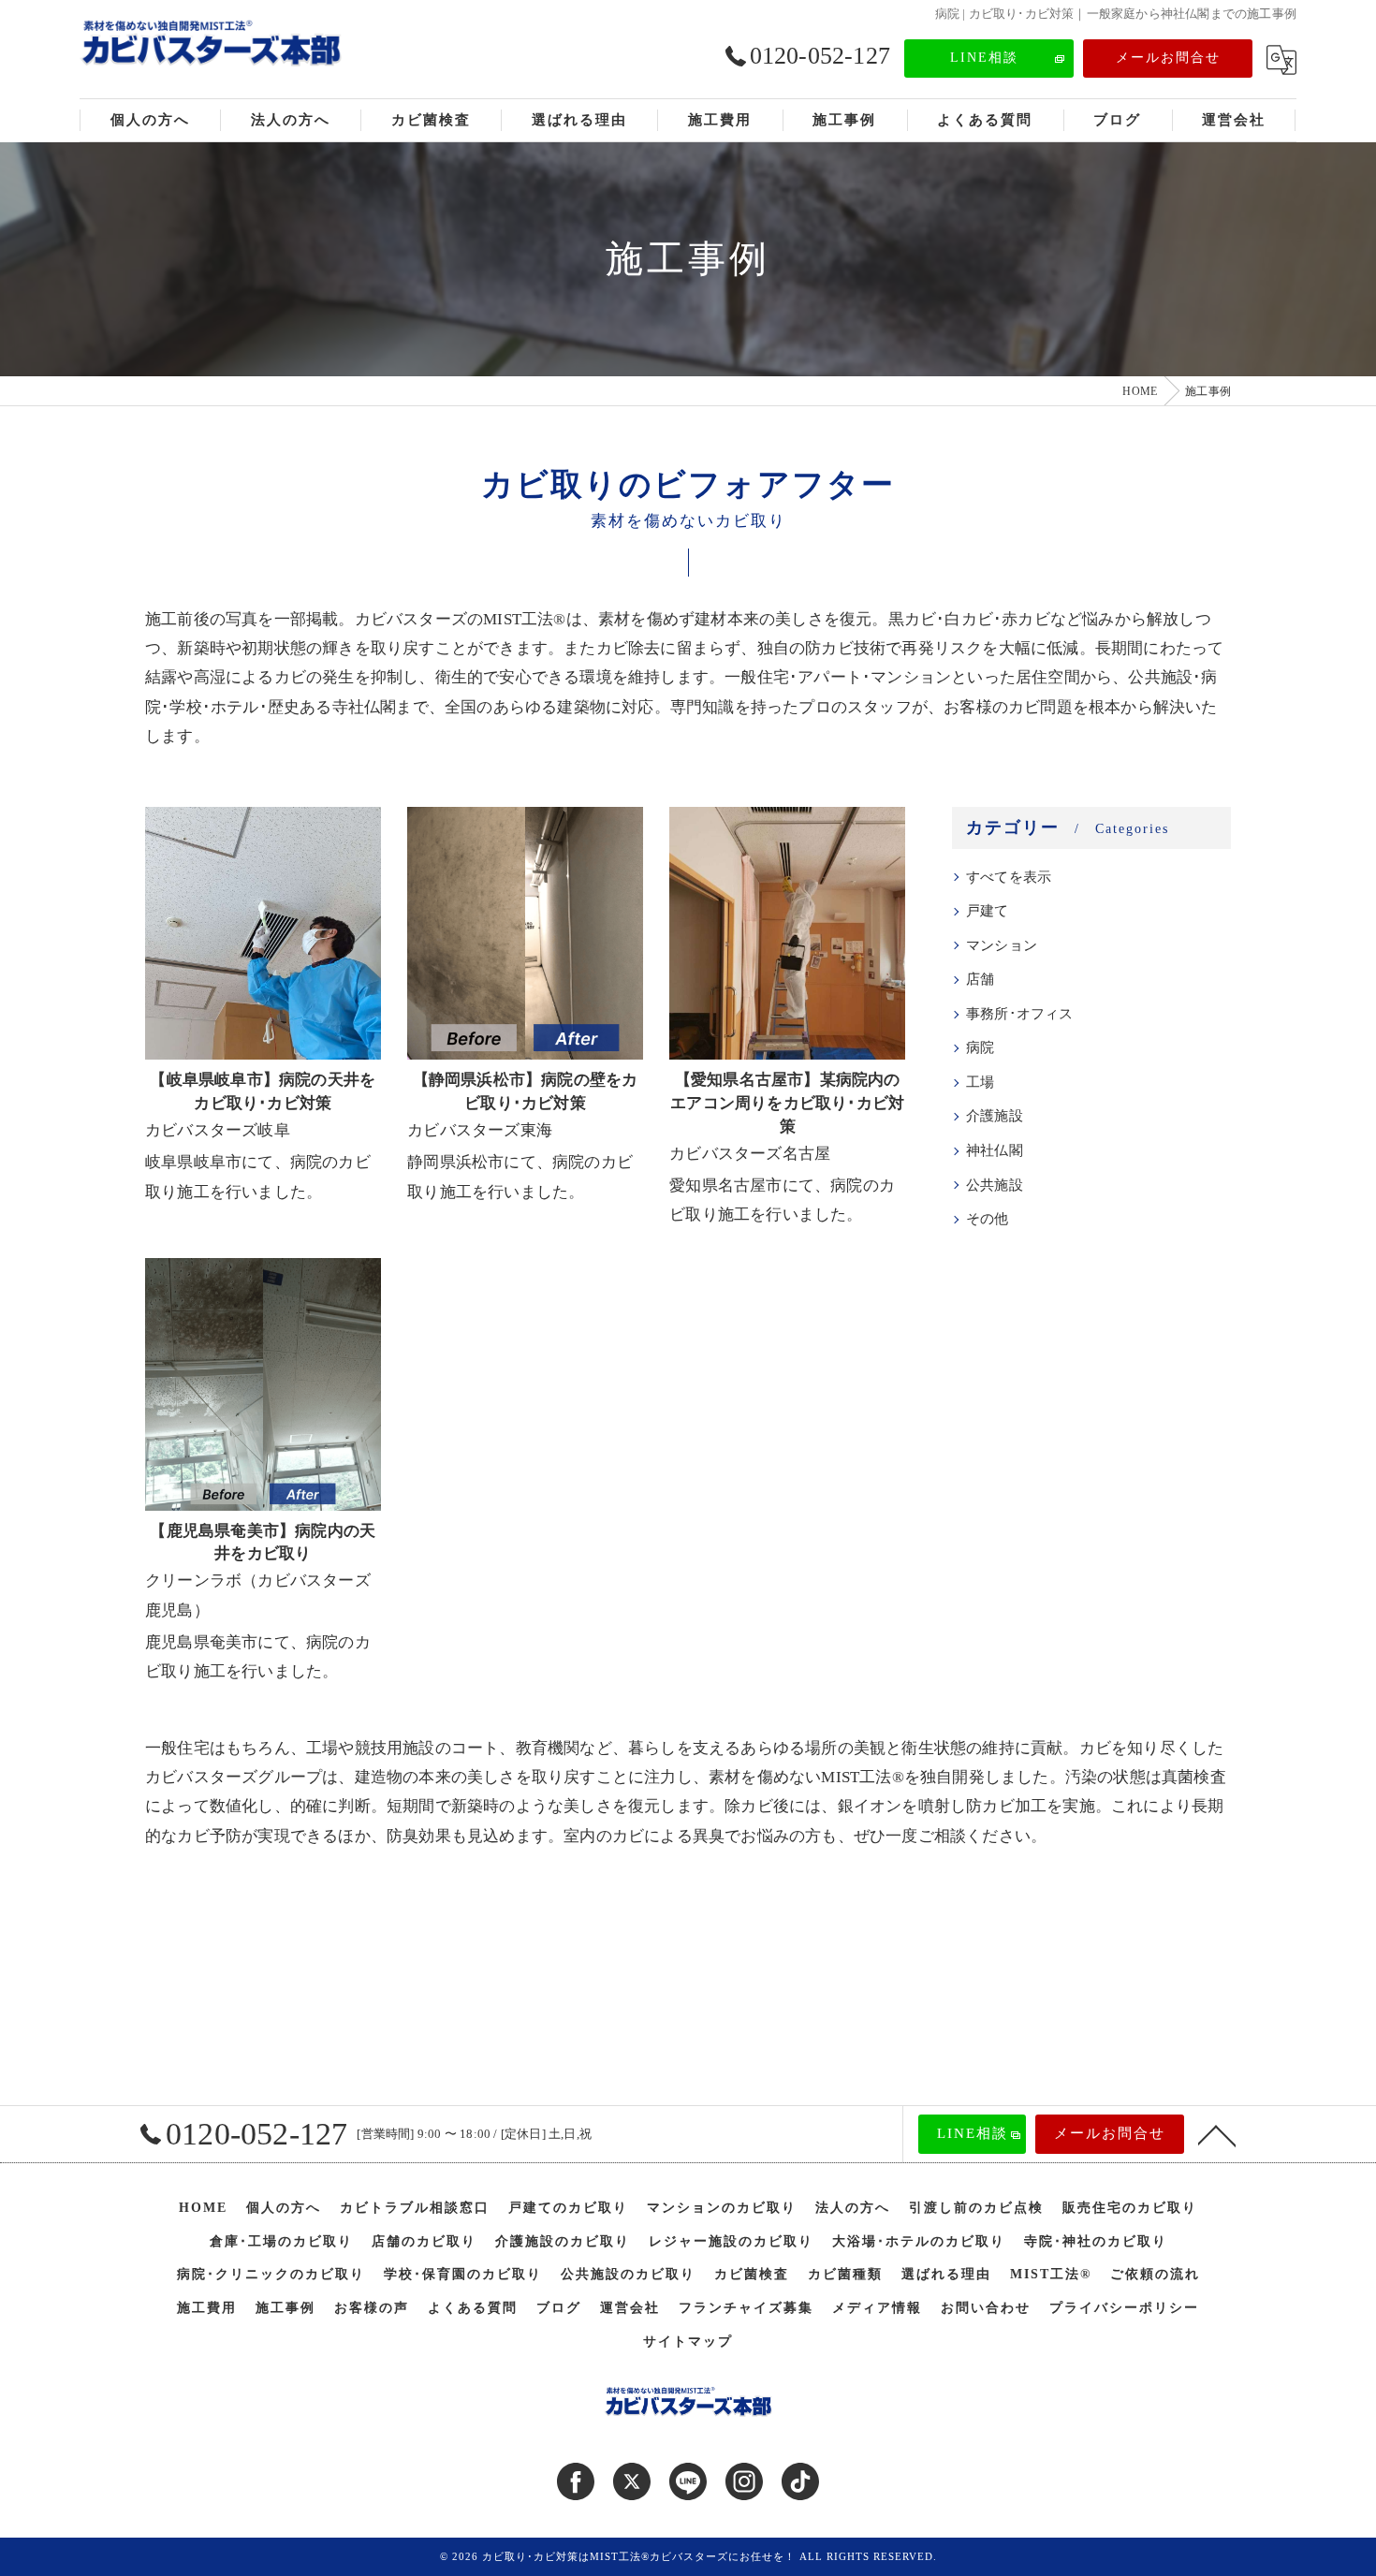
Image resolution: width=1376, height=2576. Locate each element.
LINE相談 (984, 58)
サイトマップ (688, 2342)
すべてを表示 (1009, 877)
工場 (980, 1082)
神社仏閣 (995, 1150)
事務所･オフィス (1020, 1014)
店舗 (980, 979)
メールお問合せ (1168, 58)
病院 (980, 1047)
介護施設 (995, 1116)
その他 (988, 1219)
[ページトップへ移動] (1217, 2134)
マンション (1002, 945)
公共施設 (995, 1185)
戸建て (988, 911)
